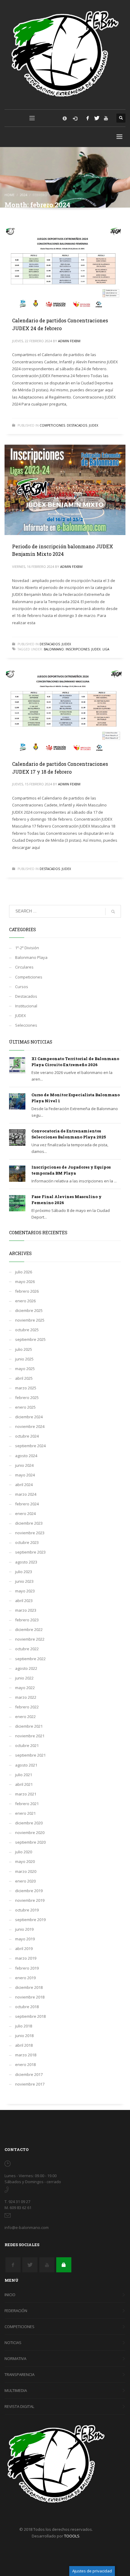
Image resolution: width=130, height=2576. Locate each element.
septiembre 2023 (30, 1552)
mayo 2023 (25, 1591)
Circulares (24, 967)
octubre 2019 (27, 1910)
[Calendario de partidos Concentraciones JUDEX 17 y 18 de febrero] (65, 711)
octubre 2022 (27, 1649)
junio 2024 (24, 1465)
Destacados (77, 425)
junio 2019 (24, 1929)
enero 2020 (25, 1881)
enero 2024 (25, 1513)
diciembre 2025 (29, 1310)
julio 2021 (24, 1775)
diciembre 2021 (29, 1726)
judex (96, 649)
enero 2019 (25, 1978)
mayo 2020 (25, 1861)
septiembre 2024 (30, 1446)
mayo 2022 (25, 1688)
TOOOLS (72, 2536)
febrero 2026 (27, 1291)
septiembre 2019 (30, 1920)
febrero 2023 (27, 1620)
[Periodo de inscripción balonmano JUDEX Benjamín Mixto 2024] (65, 490)
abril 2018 (24, 2045)
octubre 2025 (27, 1330)
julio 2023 (24, 1572)
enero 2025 (25, 1407)
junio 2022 (24, 1678)
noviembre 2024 (30, 1426)
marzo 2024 (26, 1494)
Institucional (26, 1006)
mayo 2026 (25, 1282)
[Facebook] (88, 118)
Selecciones (26, 1025)
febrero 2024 (27, 1504)
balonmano (54, 649)
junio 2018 (24, 2036)
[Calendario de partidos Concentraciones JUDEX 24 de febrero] (65, 267)
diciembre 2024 (29, 1417)
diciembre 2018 (29, 1987)
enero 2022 (25, 1717)
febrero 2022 (27, 1707)
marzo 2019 (26, 1958)
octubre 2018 (27, 2007)
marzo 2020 (26, 1871)
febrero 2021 (27, 1804)
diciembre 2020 (29, 1823)
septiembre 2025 (30, 1339)
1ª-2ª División (27, 948)
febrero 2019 (27, 1968)
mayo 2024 (25, 1475)
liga (106, 649)
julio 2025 (24, 1349)
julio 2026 (24, 1272)
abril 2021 (24, 1784)
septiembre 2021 (30, 1755)
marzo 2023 (26, 1610)
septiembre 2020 (30, 1842)
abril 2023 (24, 1601)
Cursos (22, 987)
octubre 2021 (27, 1745)
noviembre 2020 (30, 1833)
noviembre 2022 (30, 1639)
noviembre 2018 (30, 1997)
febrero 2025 (27, 1398)
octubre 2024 (27, 1436)
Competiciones (52, 425)
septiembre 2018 (30, 2016)
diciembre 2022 (29, 1629)
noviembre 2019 (30, 1900)
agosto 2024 (26, 1456)
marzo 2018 (26, 2055)
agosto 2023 (26, 1562)
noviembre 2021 (30, 1736)
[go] (113, 912)
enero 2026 (25, 1301)
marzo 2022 (26, 1697)
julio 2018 (24, 2026)
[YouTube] (106, 118)
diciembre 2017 (29, 2074)
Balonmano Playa (31, 957)
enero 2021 (25, 1813)
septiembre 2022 (30, 1659)
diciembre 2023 (29, 1523)
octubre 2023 (27, 1542)
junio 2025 (24, 1359)
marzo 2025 (26, 1388)
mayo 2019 (25, 1939)
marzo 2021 (26, 1794)
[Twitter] (97, 118)
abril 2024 (24, 1485)
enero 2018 (25, 2064)
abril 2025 (24, 1378)
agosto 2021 (26, 1765)
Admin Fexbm (69, 341)
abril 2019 (24, 1948)
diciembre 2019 (29, 1891)
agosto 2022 (26, 1668)
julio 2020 (24, 1852)
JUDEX (94, 425)
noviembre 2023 (30, 1533)
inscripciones (78, 649)
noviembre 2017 (30, 2084)
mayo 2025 (25, 1369)
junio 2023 (24, 1581)
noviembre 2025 (30, 1320)
